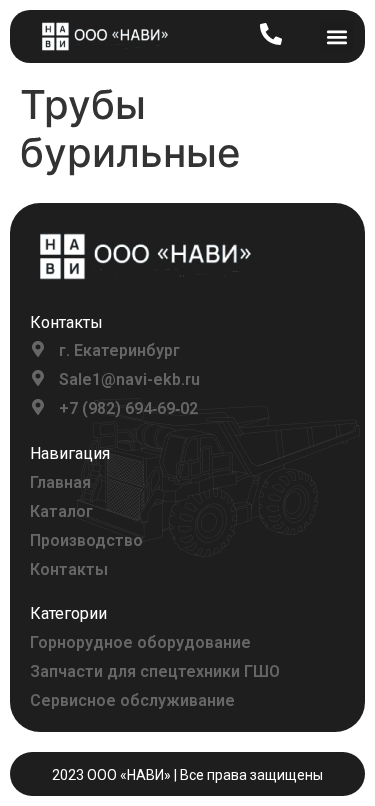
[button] (336, 36)
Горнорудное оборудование (140, 642)
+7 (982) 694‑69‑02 (128, 408)
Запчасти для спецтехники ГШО (155, 671)
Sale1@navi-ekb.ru (129, 379)
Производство (86, 540)
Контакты (69, 569)
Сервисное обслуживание (132, 700)
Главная (60, 482)
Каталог (61, 511)
